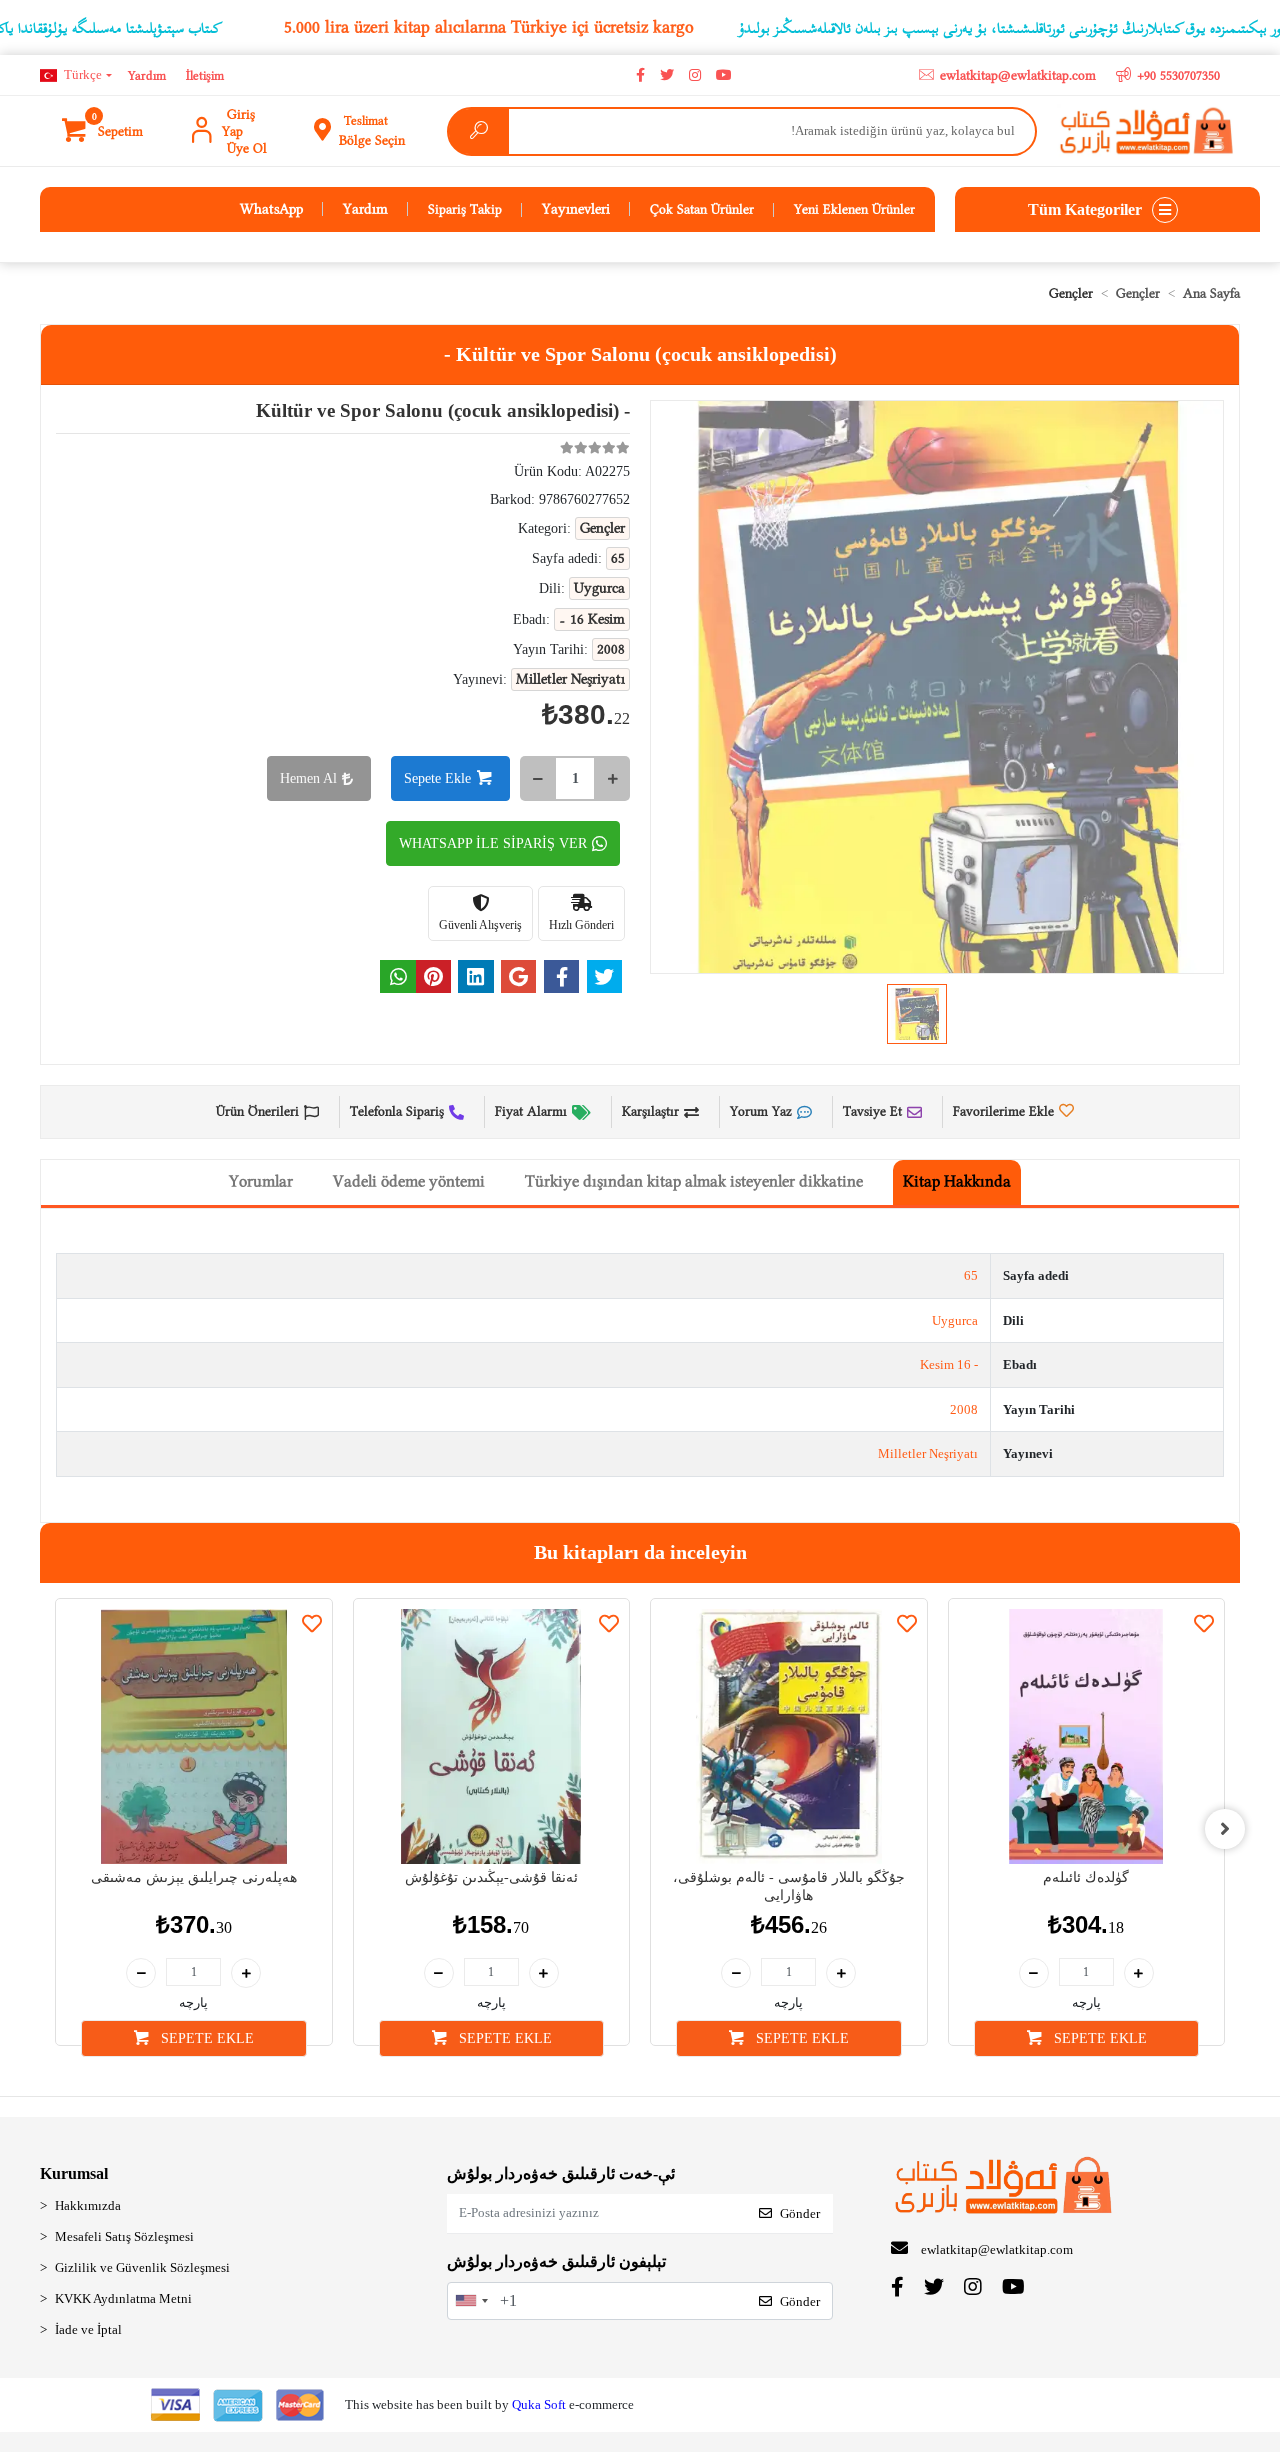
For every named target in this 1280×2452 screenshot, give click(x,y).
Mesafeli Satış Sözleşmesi (124, 2236)
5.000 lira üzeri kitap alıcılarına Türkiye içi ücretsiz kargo (489, 27)
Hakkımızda (88, 2205)
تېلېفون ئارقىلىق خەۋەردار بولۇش (556, 2261)
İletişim (205, 75)
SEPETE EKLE (205, 2038)
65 (971, 1275)
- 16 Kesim (949, 1364)
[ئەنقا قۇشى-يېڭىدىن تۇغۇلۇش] (492, 1737)
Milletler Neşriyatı (928, 1453)
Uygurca (955, 1320)
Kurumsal (74, 2173)
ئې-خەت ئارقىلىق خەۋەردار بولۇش (561, 2173)
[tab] (957, 1182)
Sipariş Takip (465, 209)
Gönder (800, 2213)
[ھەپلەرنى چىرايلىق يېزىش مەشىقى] (194, 1737)
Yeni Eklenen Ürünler (854, 209)
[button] (104, 131)
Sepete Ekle (437, 778)
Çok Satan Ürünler (702, 209)
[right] (1225, 1829)
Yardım (147, 75)
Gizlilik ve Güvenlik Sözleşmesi (142, 2267)
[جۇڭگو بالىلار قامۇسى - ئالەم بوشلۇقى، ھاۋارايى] (789, 1737)
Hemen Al (308, 778)
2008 (964, 1409)
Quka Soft (539, 2404)
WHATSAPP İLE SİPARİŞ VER (493, 843)
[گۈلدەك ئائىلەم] (1087, 1737)
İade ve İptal (88, 2329)
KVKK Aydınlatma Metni (123, 2298)
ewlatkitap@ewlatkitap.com (997, 2249)
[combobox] (471, 2301)
